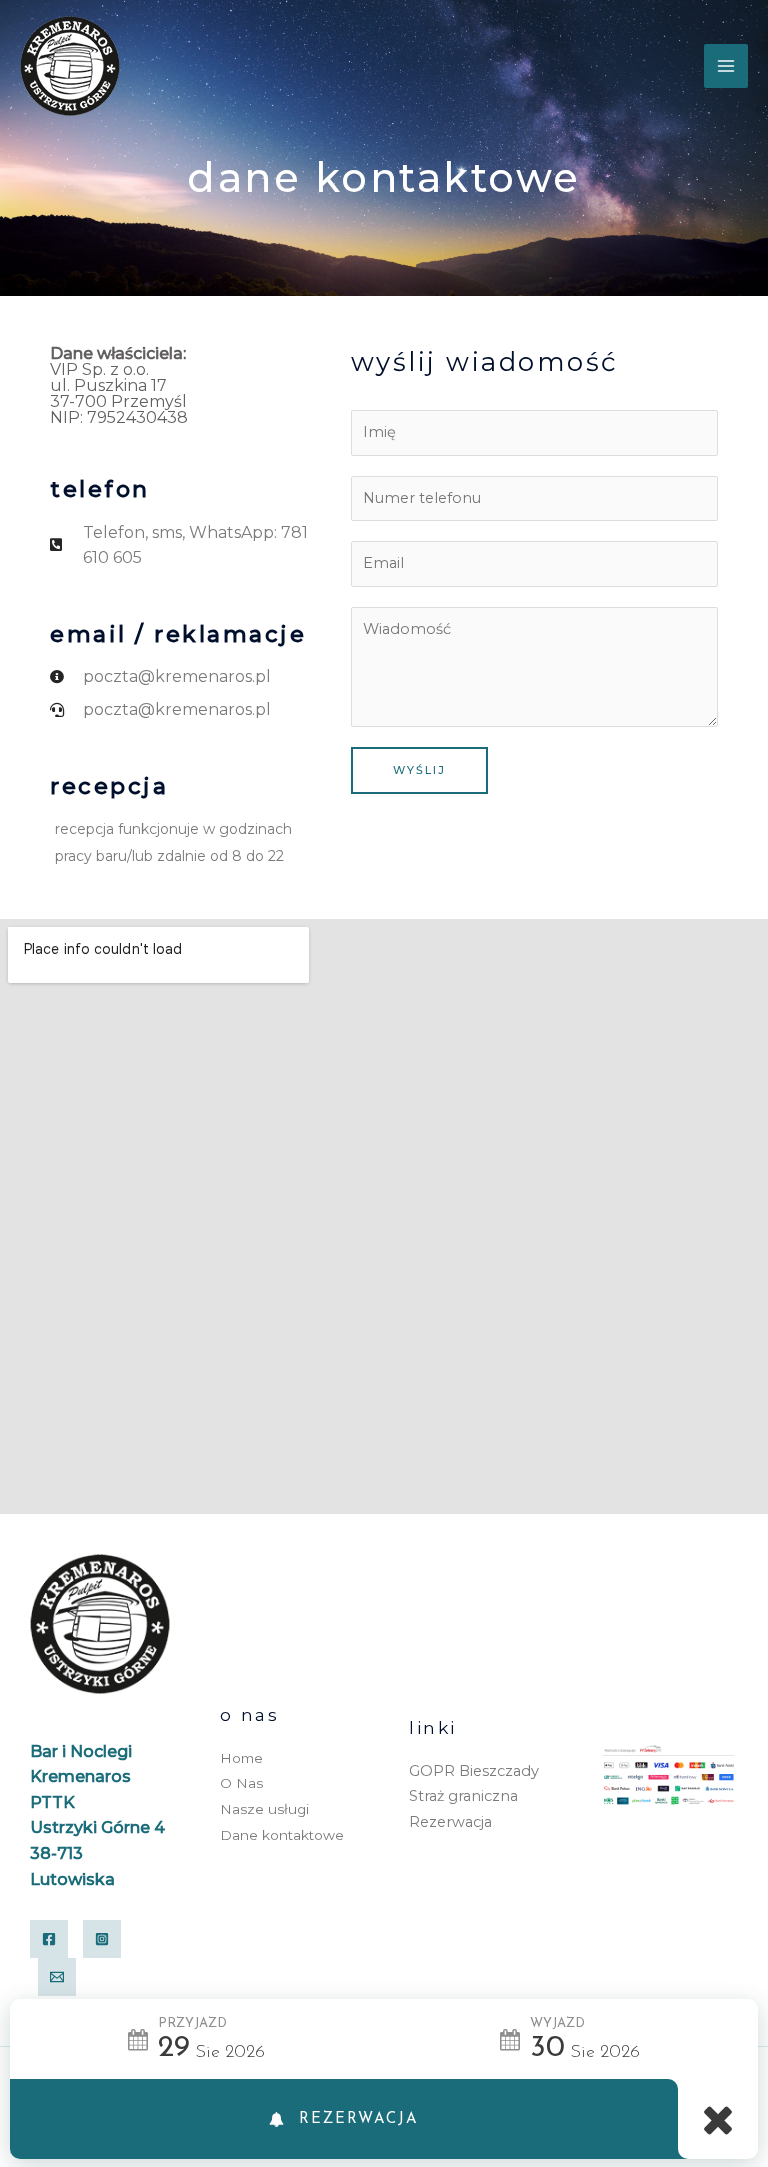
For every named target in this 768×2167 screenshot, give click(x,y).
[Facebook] (49, 1939)
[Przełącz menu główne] (726, 66)
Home (241, 1758)
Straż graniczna (463, 1796)
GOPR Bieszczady (474, 1771)
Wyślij (419, 770)
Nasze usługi (264, 1809)
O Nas (241, 1783)
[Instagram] (102, 1939)
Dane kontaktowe (282, 1835)
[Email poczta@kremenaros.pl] (57, 1977)
